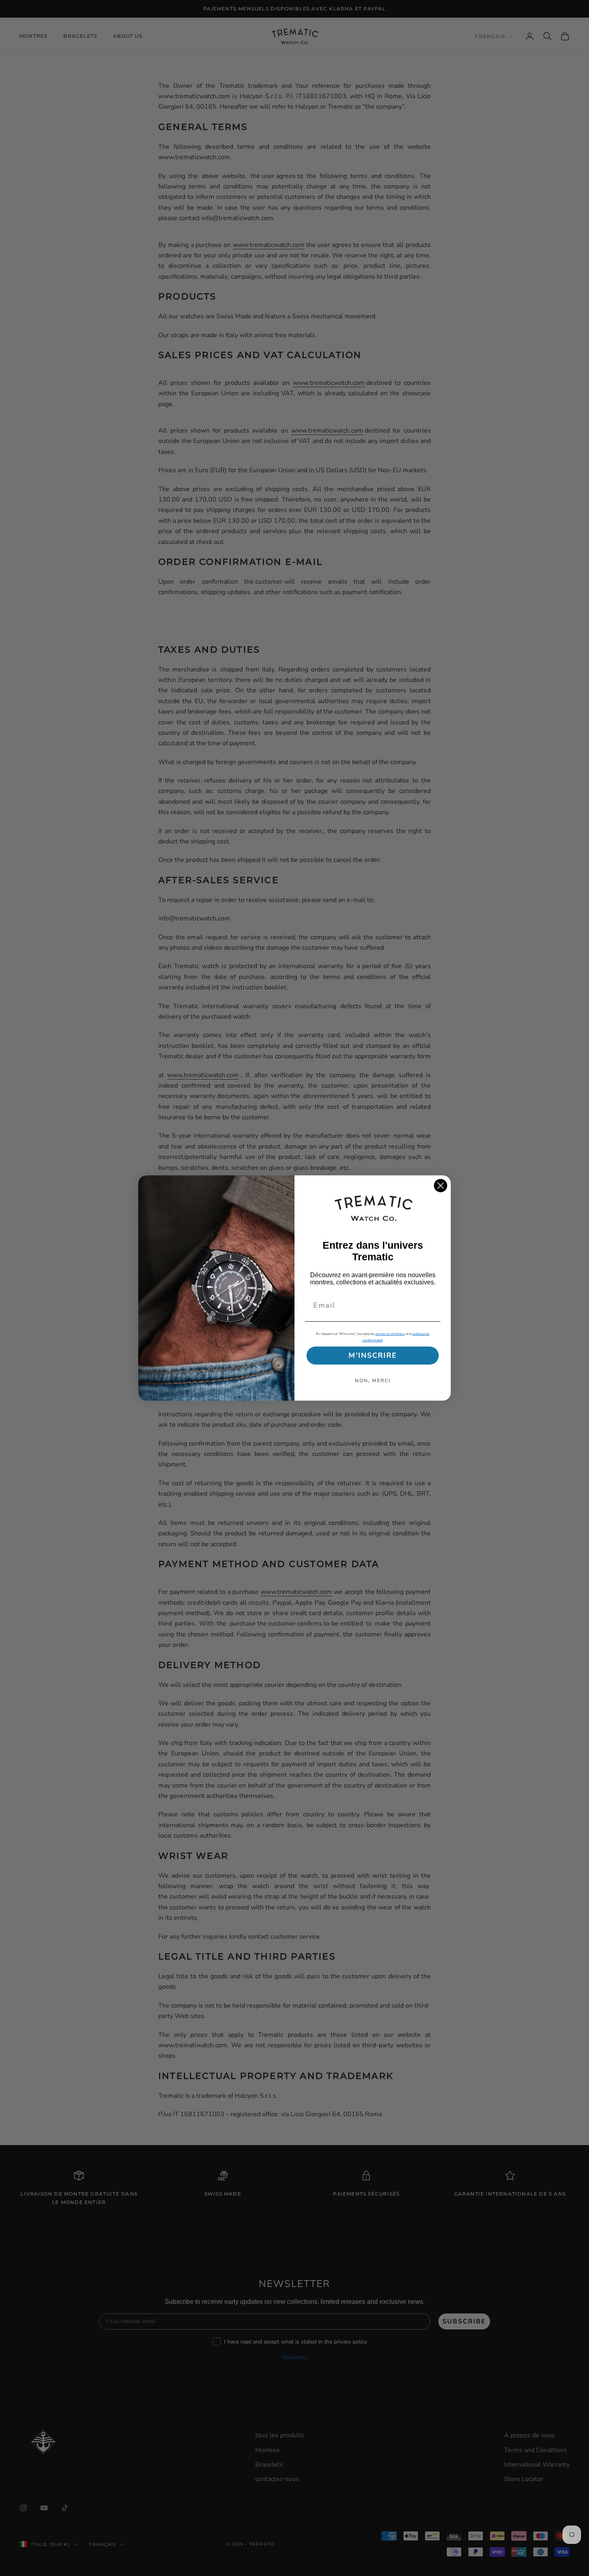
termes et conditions (390, 1334)
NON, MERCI (373, 1381)
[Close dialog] (441, 1186)
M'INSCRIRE (373, 1355)
